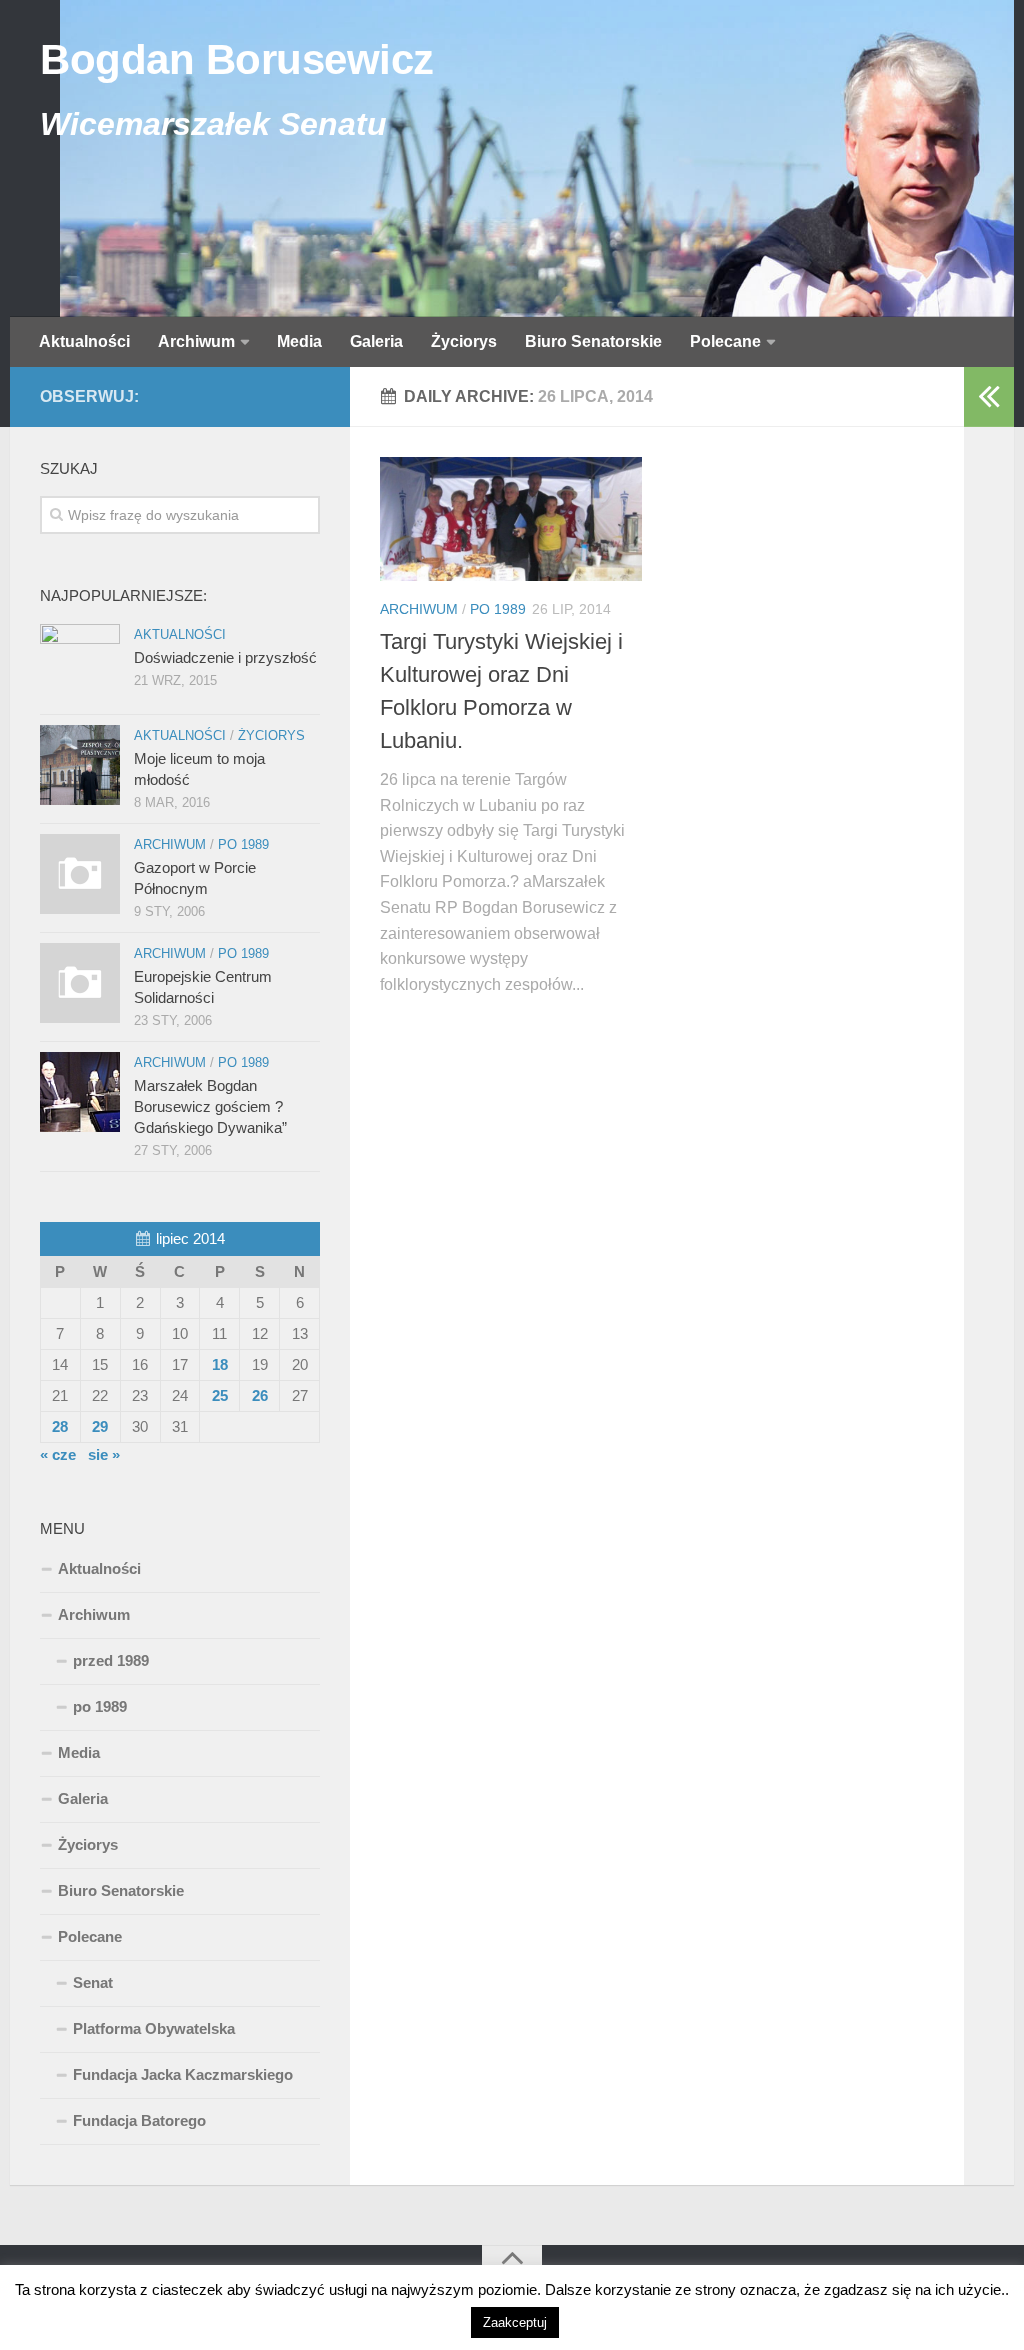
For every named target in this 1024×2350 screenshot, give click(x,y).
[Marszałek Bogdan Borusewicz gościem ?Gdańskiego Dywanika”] (80, 1092)
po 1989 (498, 609)
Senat (93, 1982)
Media (299, 341)
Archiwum (196, 341)
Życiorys (464, 341)
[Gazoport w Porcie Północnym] (80, 874)
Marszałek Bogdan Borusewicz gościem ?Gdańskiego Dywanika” (210, 1106)
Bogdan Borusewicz (237, 59)
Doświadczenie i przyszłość (225, 657)
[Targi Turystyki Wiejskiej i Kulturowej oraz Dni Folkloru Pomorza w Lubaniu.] (511, 519)
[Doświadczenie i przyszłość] (80, 664)
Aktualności (84, 341)
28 (60, 1426)
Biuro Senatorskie (593, 341)
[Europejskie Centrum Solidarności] (80, 983)
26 (260, 1395)
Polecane (725, 341)
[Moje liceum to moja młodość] (80, 765)
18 (220, 1364)
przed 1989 (111, 1660)
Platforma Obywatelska (154, 2028)
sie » (104, 1454)
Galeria (376, 341)
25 (220, 1395)
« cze (58, 1454)
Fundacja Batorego (139, 2120)
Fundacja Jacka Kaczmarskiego (183, 2074)
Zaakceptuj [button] (515, 2322)
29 (100, 1426)
